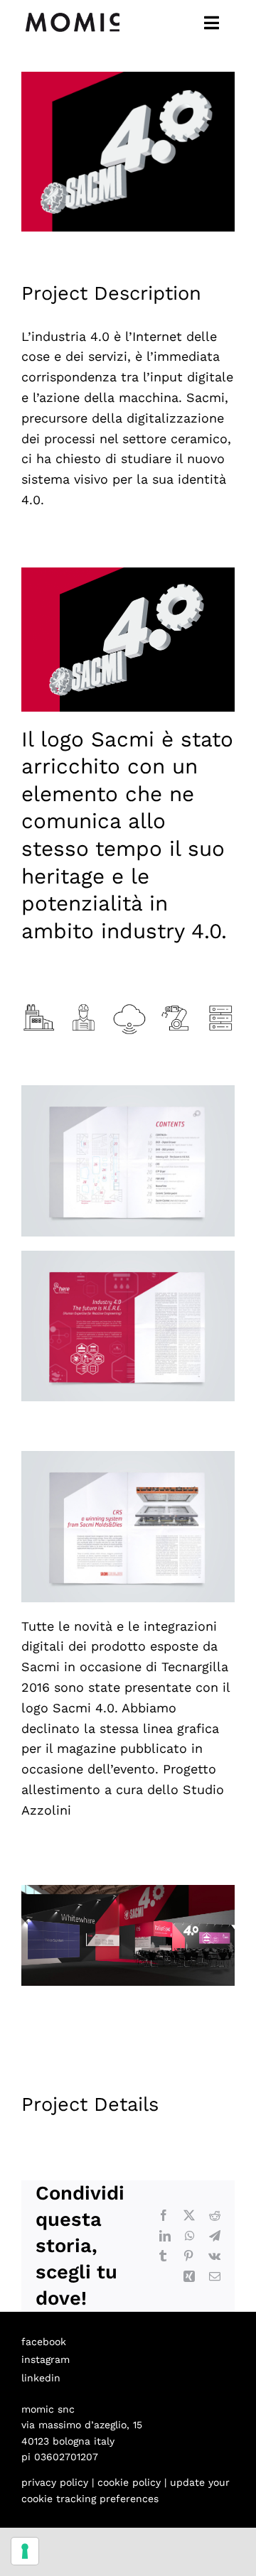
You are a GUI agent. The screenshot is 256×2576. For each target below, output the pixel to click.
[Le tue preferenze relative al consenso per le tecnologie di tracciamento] (25, 2551)
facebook (44, 2342)
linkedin (41, 2378)
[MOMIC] (73, 13)
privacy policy (55, 2482)
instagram (46, 2359)
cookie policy (129, 2482)
